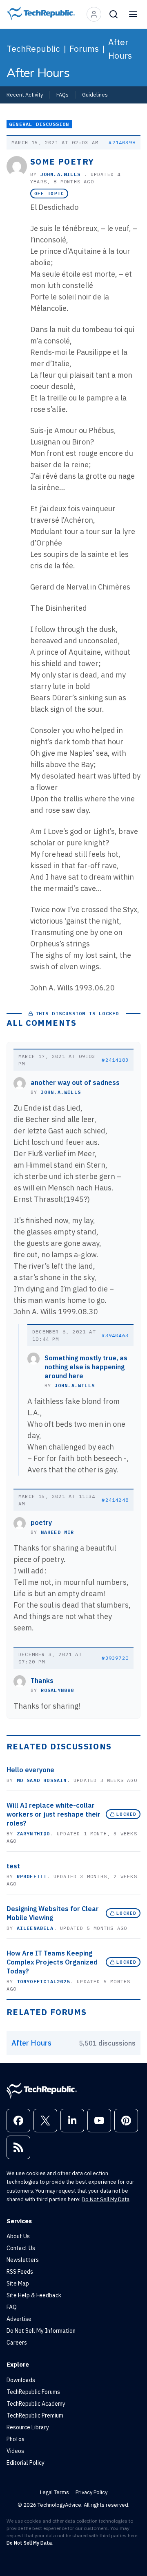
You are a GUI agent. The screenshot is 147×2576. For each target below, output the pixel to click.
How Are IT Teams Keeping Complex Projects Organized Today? (52, 1962)
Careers (17, 2343)
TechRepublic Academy (36, 2404)
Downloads (21, 2380)
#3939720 (115, 1658)
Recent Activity (25, 95)
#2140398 (122, 142)
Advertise (19, 2319)
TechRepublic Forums (33, 2392)
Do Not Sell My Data (106, 2199)
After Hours (120, 49)
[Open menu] (133, 14)
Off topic (49, 194)
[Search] (114, 14)
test (13, 1866)
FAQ (12, 2307)
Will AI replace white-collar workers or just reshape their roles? (53, 1814)
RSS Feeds (20, 2272)
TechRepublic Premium (35, 2415)
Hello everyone (30, 1770)
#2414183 (115, 1060)
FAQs (62, 95)
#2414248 (115, 1500)
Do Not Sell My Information (41, 2331)
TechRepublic (33, 48)
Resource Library (28, 2427)
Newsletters (23, 2260)
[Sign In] (94, 14)
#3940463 (115, 1335)
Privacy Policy (91, 2492)
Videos (15, 2451)
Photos (16, 2439)
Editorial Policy (26, 2463)
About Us (18, 2236)
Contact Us (21, 2248)
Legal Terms (55, 2492)
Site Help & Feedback (34, 2295)
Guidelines (95, 95)
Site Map (18, 2283)
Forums (84, 48)
